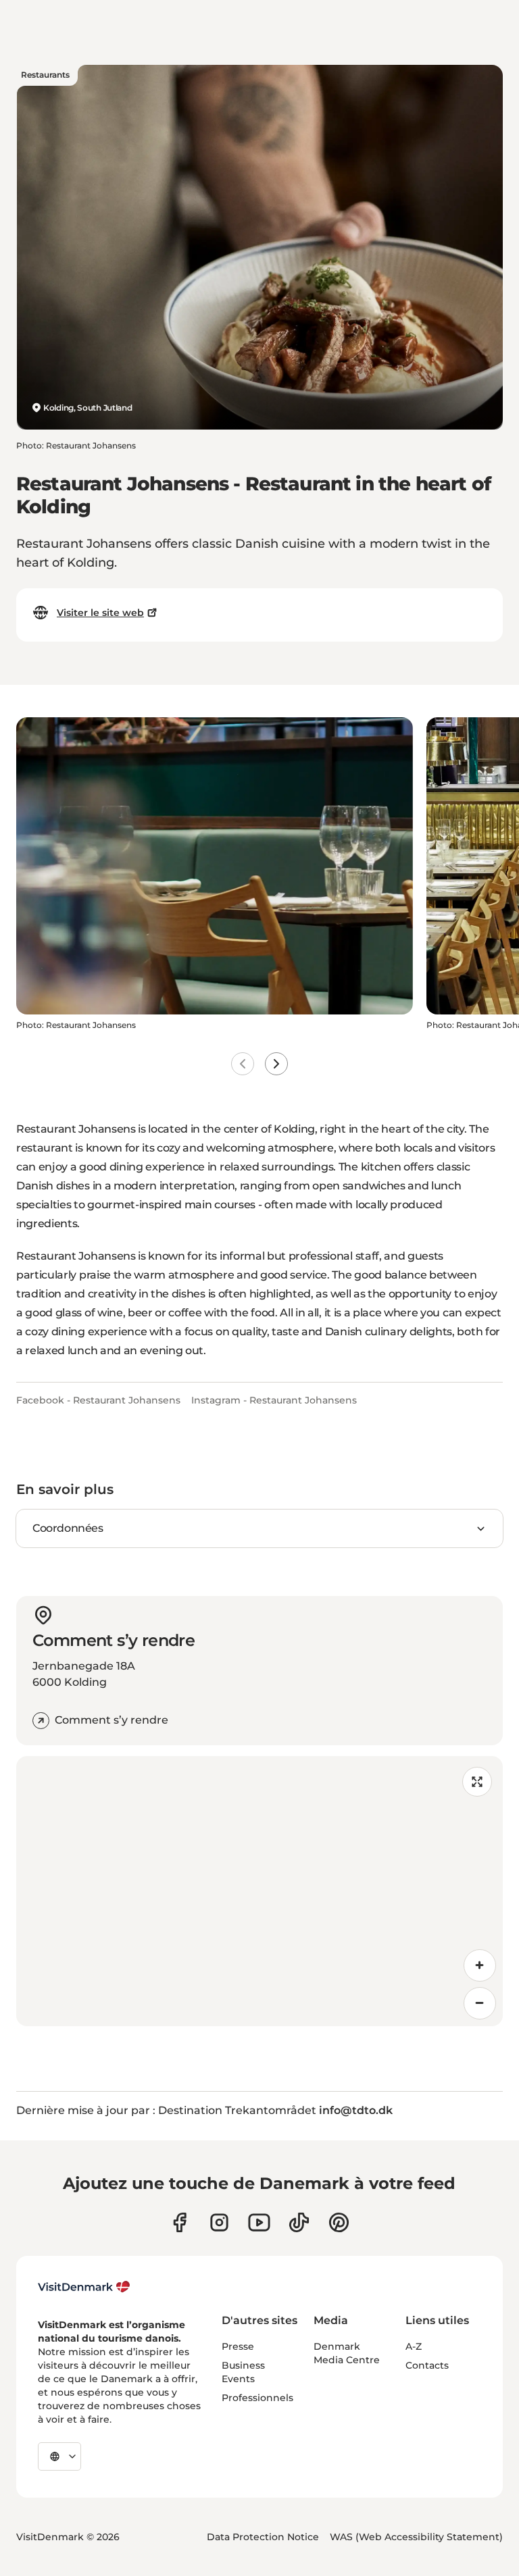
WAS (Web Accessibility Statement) (416, 2537)
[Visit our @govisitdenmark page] (299, 2222)
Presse (238, 2346)
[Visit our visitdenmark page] (259, 2222)
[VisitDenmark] (84, 2287)
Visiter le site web (100, 613)
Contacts (427, 2365)
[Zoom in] (480, 1965)
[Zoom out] (480, 2003)
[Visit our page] (219, 2222)
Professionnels (257, 2398)
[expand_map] (477, 1782)
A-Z (414, 2346)
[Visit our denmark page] (179, 2222)
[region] (259, 1891)
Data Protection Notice (263, 2537)
